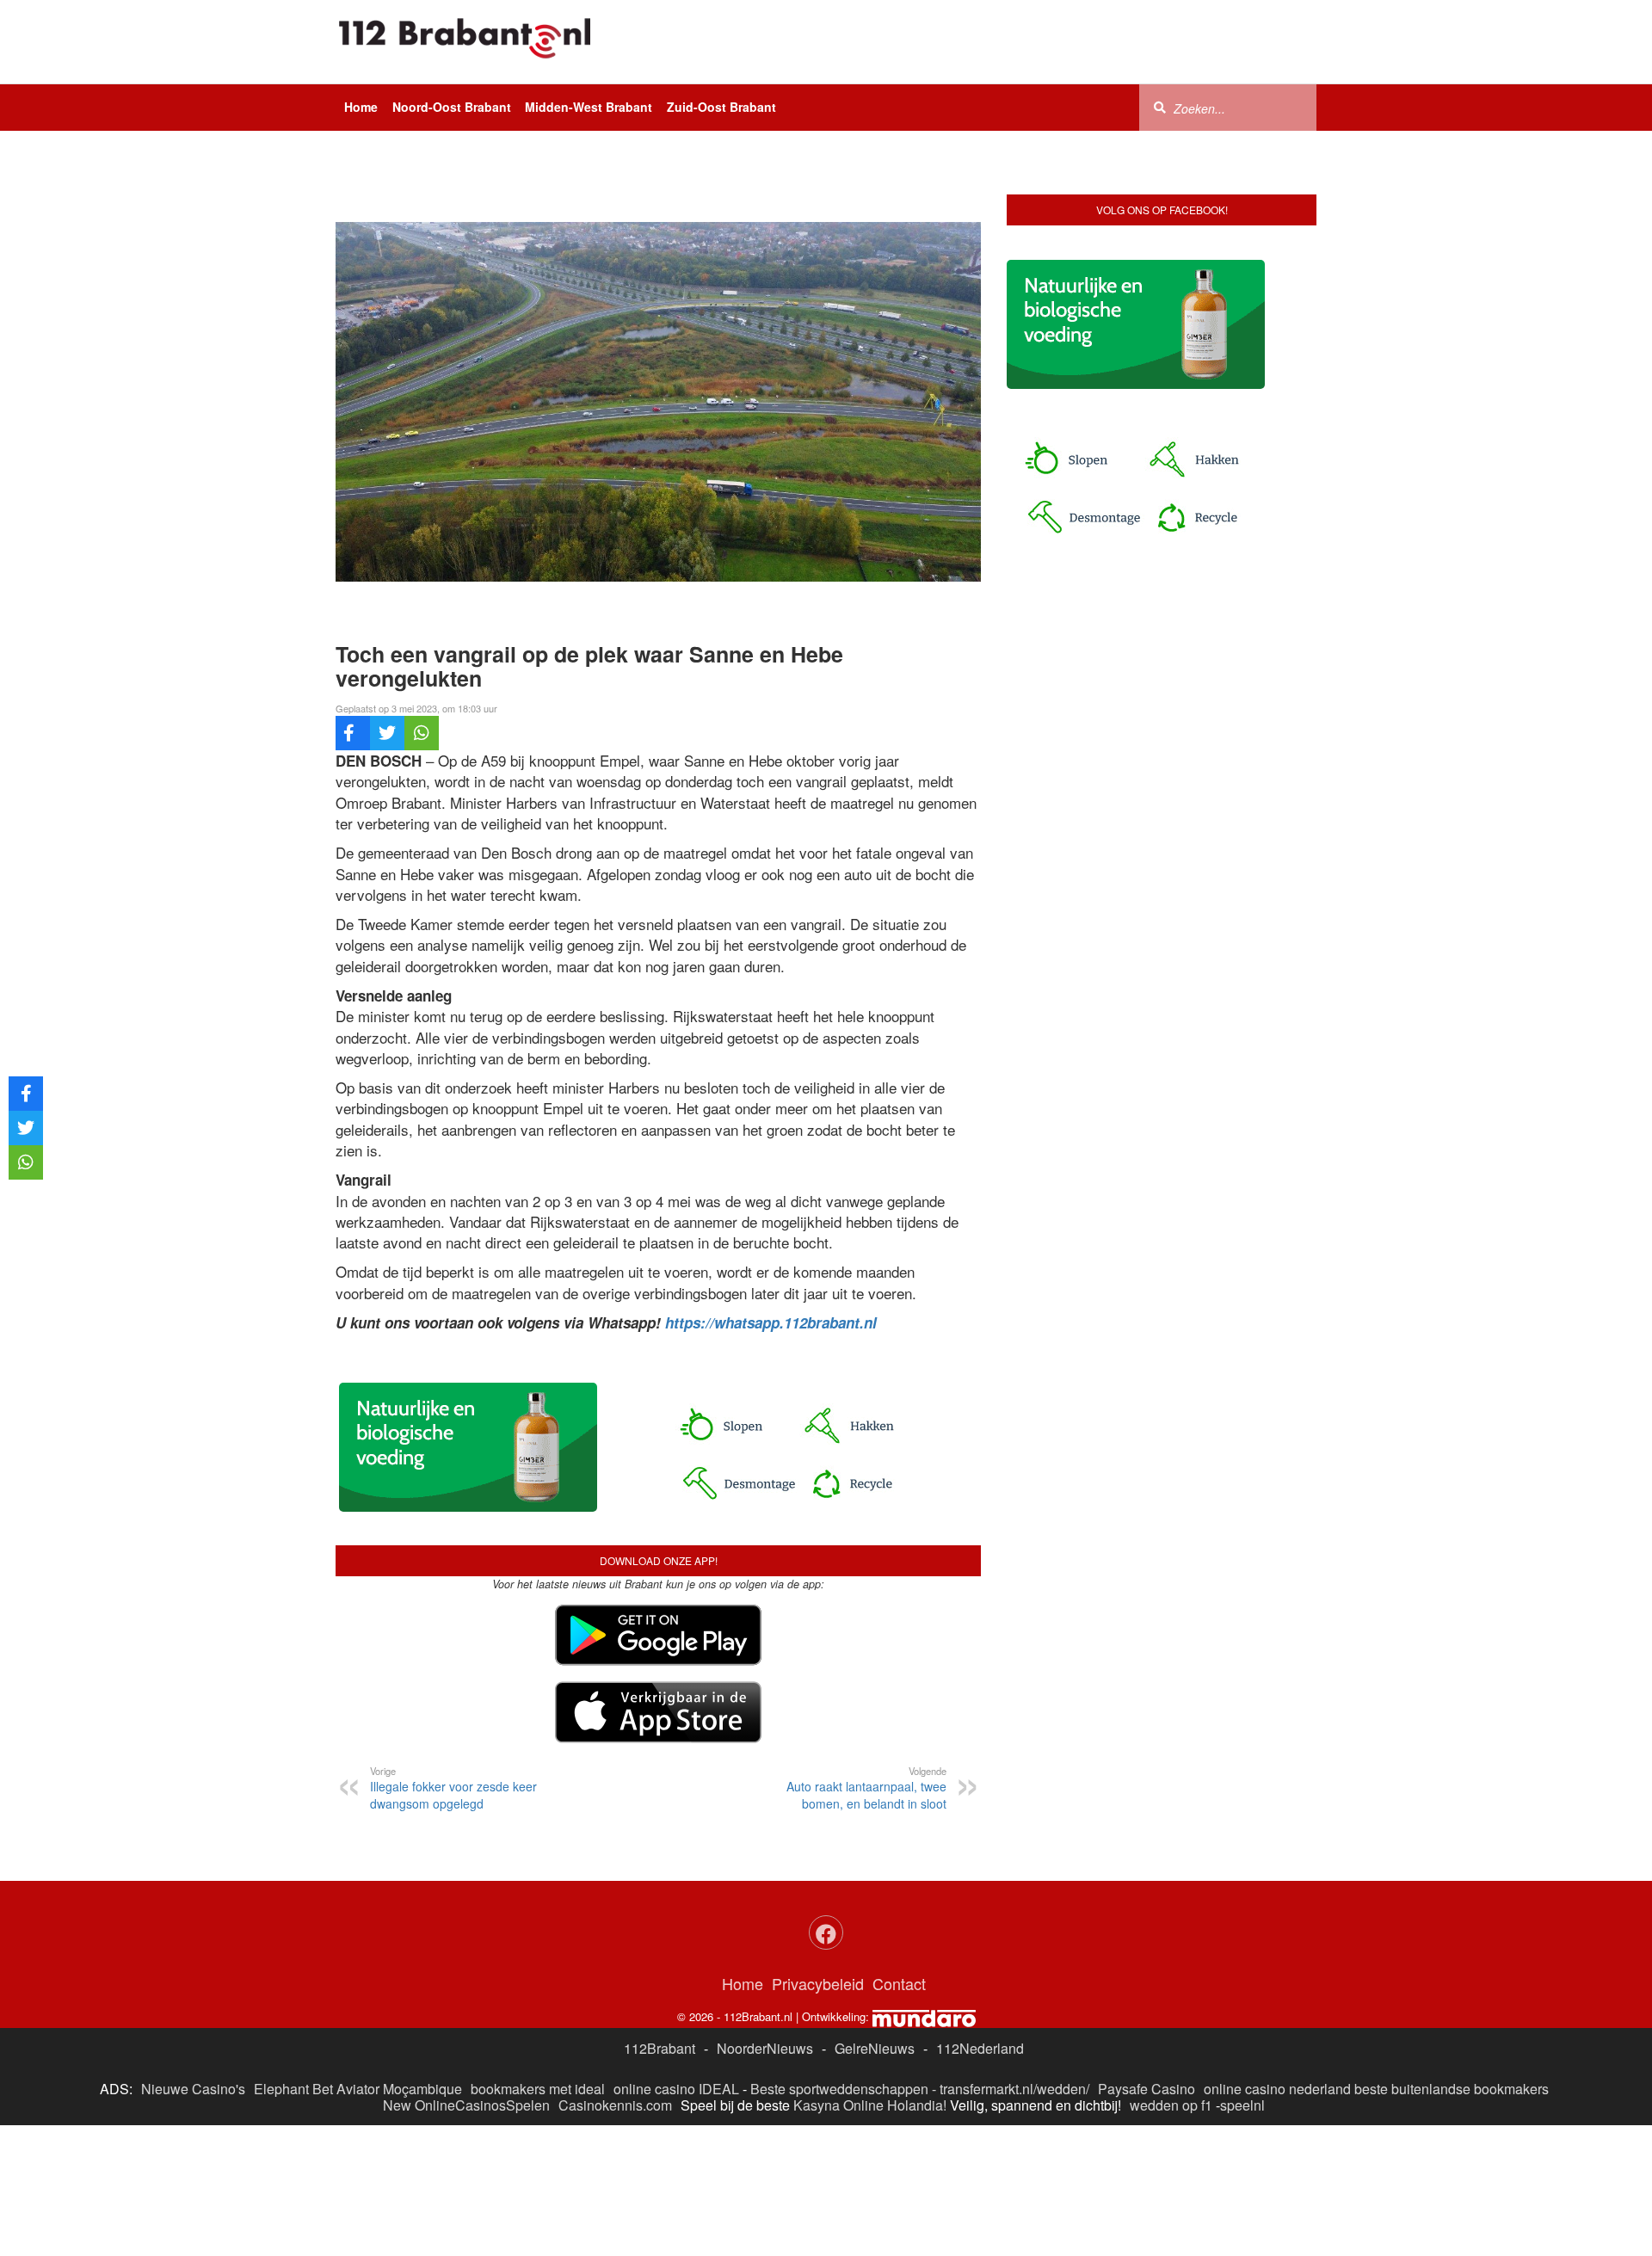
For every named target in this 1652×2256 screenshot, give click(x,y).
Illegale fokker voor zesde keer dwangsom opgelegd (453, 1788)
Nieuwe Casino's (193, 2089)
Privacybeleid (818, 1983)
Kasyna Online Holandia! (870, 2105)
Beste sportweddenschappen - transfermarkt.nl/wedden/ (920, 2089)
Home (361, 107)
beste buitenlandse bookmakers (1452, 2089)
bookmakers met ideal (538, 2089)
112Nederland (980, 2048)
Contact (899, 1983)
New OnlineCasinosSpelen (466, 2105)
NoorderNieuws (765, 2048)
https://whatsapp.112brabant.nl (771, 1322)
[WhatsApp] (422, 733)
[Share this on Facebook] (353, 733)
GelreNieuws (875, 2048)
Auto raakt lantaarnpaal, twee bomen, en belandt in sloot (866, 1788)
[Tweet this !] (387, 733)
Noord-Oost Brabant (452, 107)
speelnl (1242, 2105)
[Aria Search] (1160, 107)
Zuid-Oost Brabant (721, 107)
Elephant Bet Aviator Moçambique (358, 2089)
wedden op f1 (1171, 2105)
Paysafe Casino (1147, 2089)
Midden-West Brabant (589, 107)
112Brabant (660, 2048)
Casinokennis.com (615, 2105)
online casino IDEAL (676, 2089)
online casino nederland (1277, 2089)
